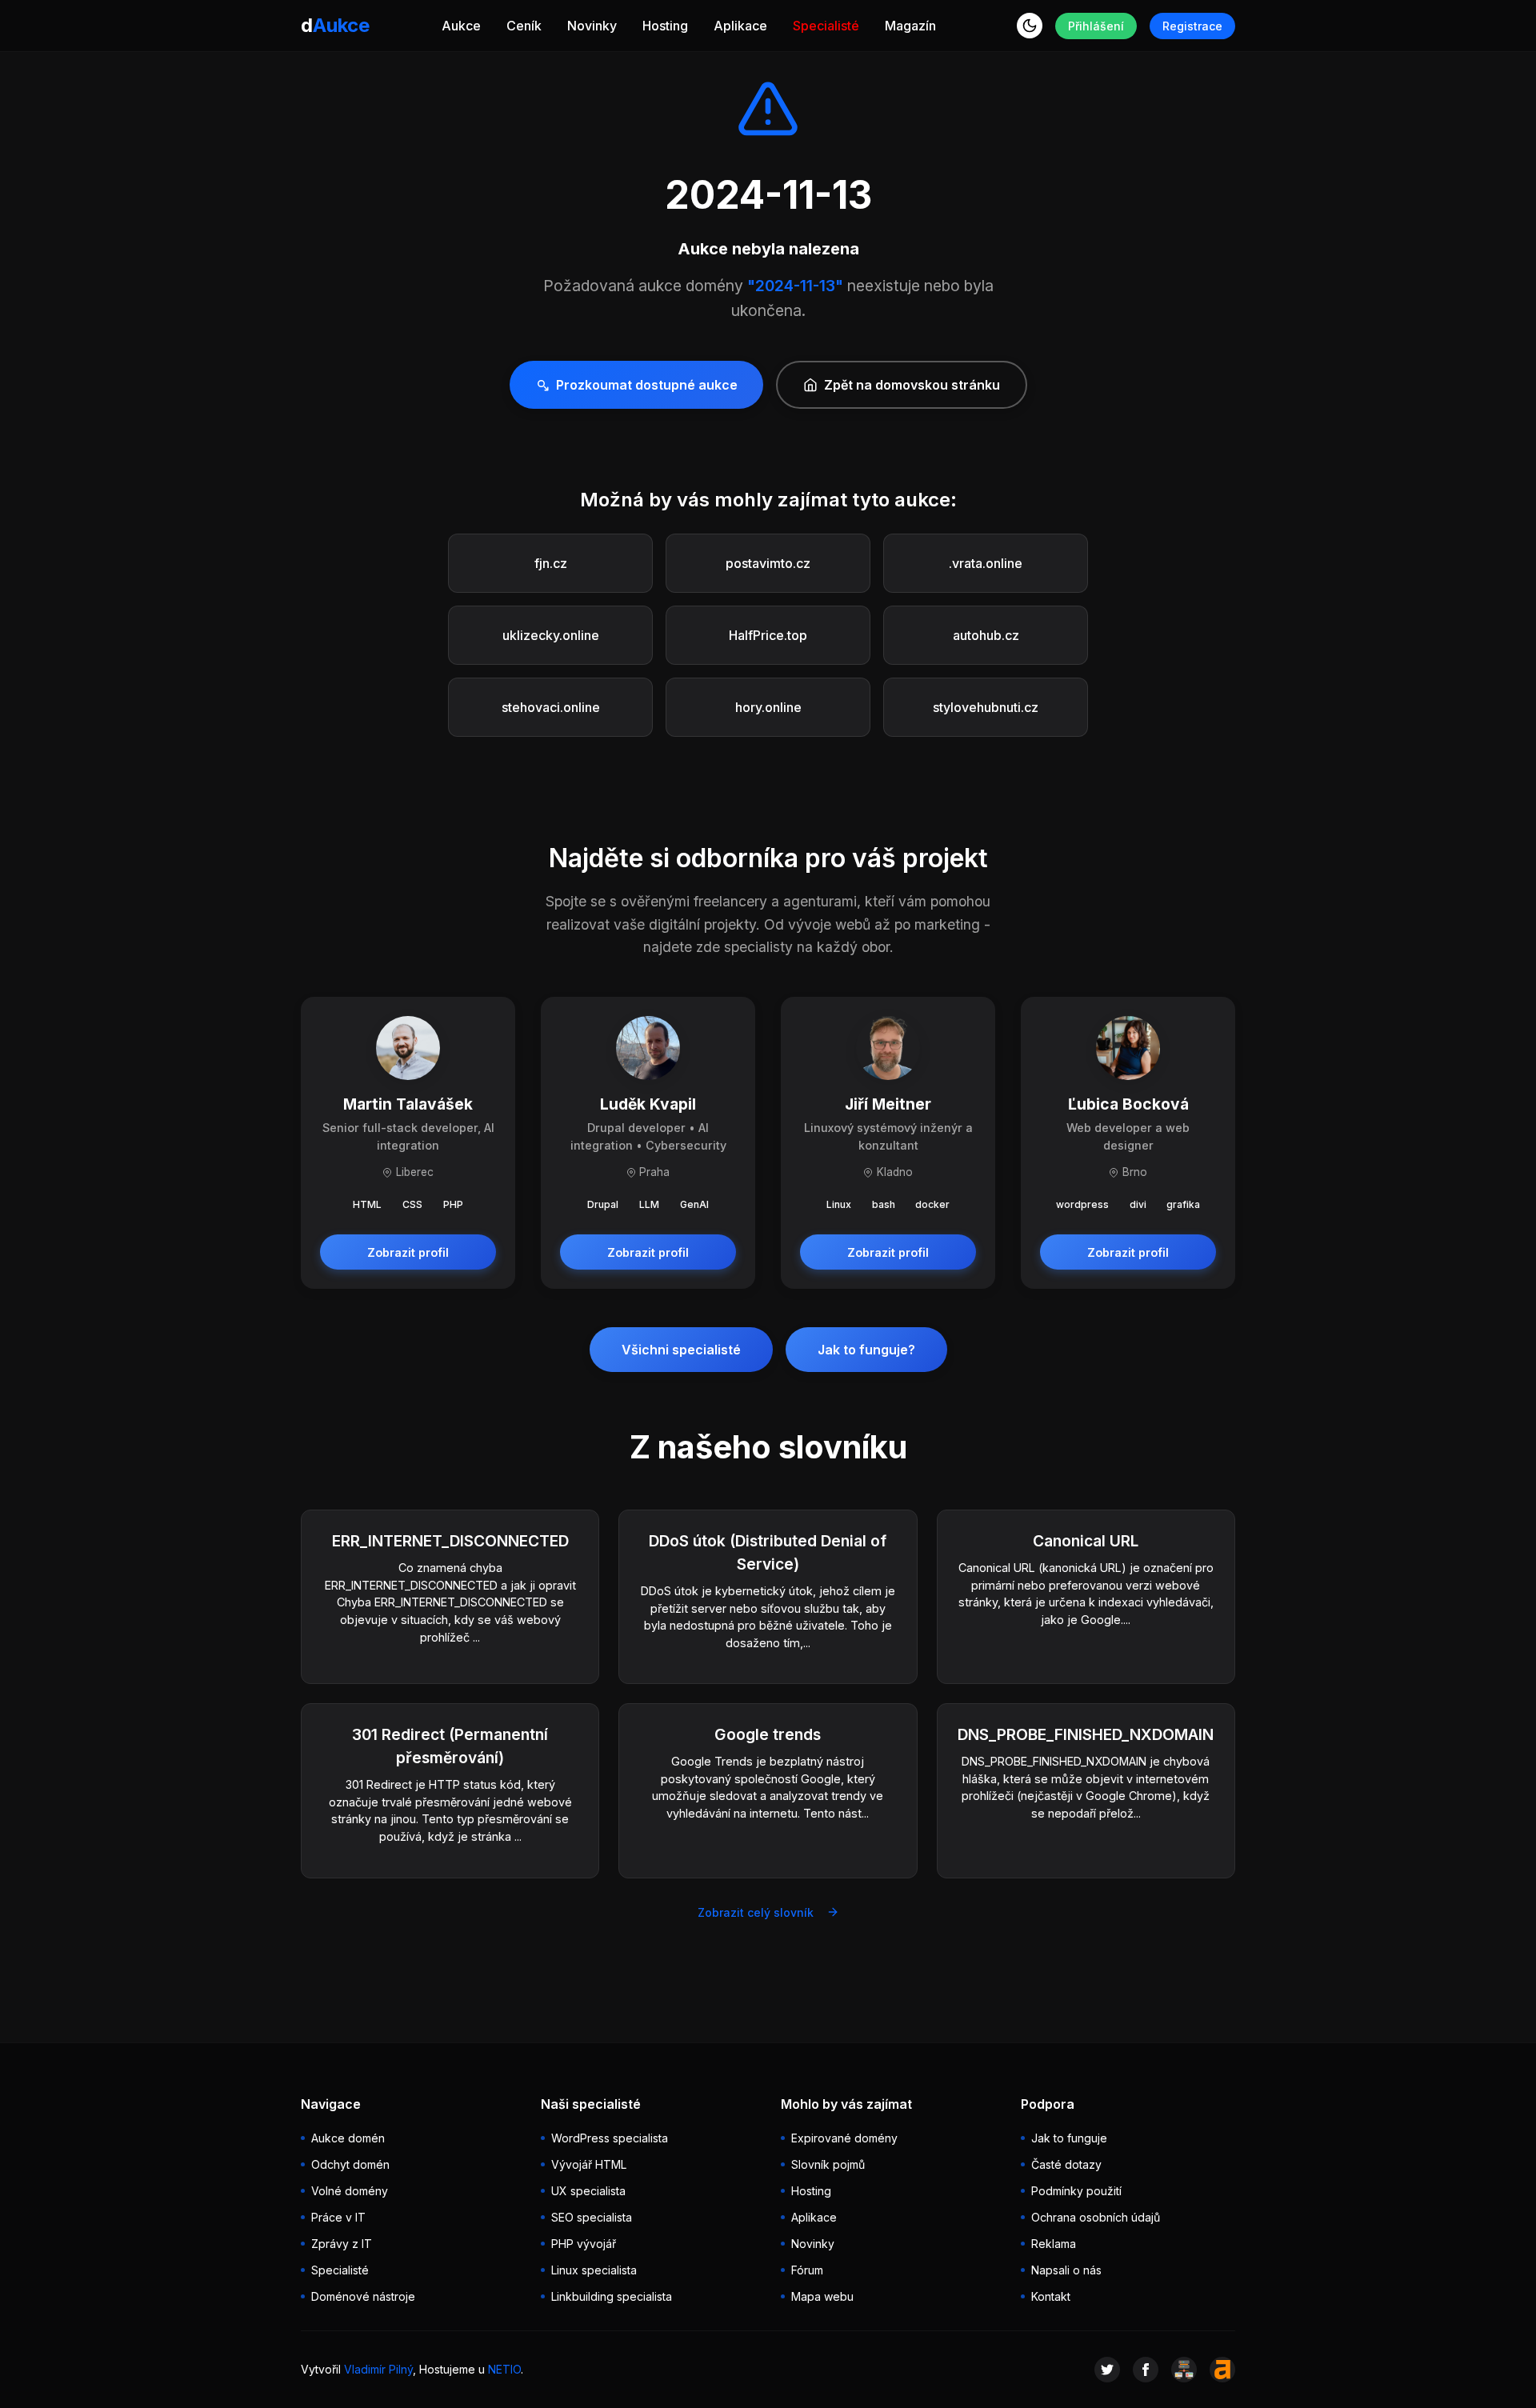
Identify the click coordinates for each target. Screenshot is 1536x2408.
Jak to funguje (1069, 2138)
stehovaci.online (551, 707)
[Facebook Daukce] (1146, 2370)
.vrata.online (986, 563)
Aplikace (740, 26)
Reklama (1054, 2244)
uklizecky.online (551, 635)
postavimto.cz (768, 563)
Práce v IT (338, 2217)
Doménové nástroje (363, 2296)
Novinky (592, 26)
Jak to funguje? (866, 1350)
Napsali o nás (1066, 2270)
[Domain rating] (1222, 2370)
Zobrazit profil (408, 1252)
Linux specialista (594, 2270)
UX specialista (588, 2191)
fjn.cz (551, 563)
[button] (1030, 26)
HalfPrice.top (768, 635)
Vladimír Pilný (378, 2369)
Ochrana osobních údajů (1096, 2217)
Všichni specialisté (681, 1350)
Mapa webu (822, 2296)
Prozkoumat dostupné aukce (647, 385)
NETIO (504, 2369)
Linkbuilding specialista (612, 2296)
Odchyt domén (350, 2164)
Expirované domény (844, 2138)
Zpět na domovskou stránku (912, 385)
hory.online (768, 707)
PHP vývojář (584, 2244)
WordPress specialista (610, 2138)
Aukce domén (348, 2138)
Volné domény (350, 2191)
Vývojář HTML (589, 2164)
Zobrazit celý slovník (756, 1912)
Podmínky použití (1076, 2191)
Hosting (665, 26)
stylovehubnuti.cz (986, 707)
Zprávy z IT (342, 2244)
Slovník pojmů (828, 2164)
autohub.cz (986, 635)
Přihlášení (1096, 26)
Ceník (524, 26)
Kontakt (1051, 2296)
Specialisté (826, 26)
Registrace (1192, 26)
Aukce (461, 26)
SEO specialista (592, 2217)
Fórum (807, 2270)
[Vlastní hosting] (1184, 2370)
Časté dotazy (1066, 2164)
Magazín (910, 26)
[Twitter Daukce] (1107, 2370)
